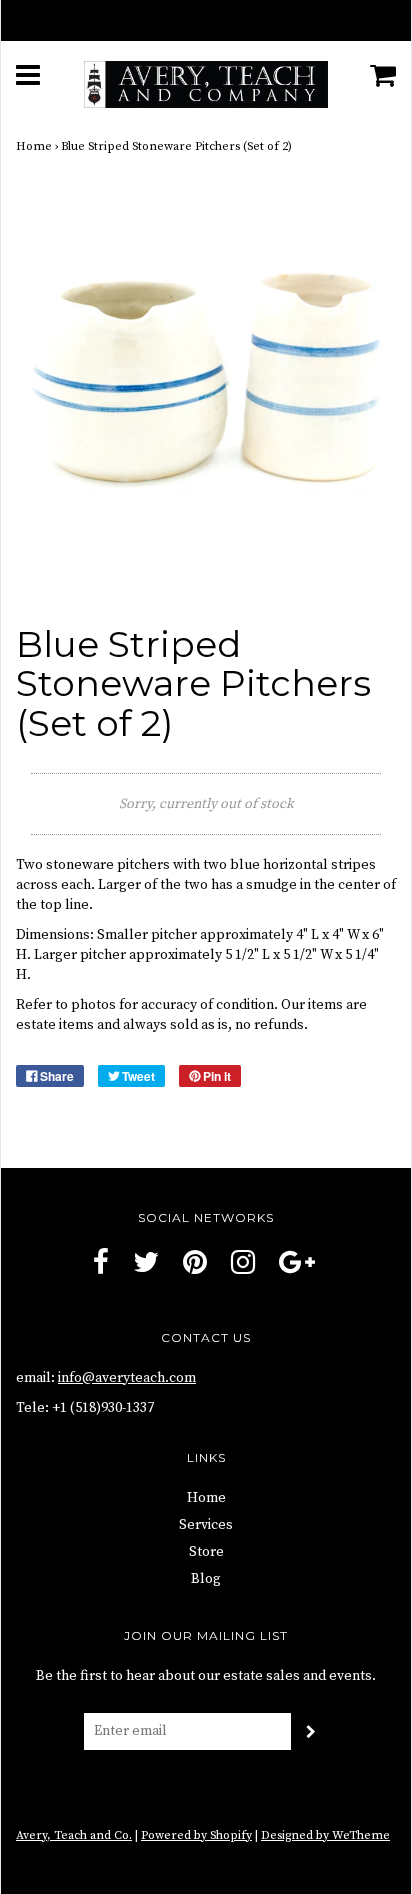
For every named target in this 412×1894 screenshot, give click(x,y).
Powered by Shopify (196, 1835)
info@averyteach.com (127, 1378)
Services (206, 1525)
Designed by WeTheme (325, 1835)
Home (34, 146)
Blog (206, 1579)
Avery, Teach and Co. (74, 1835)
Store (206, 1552)
